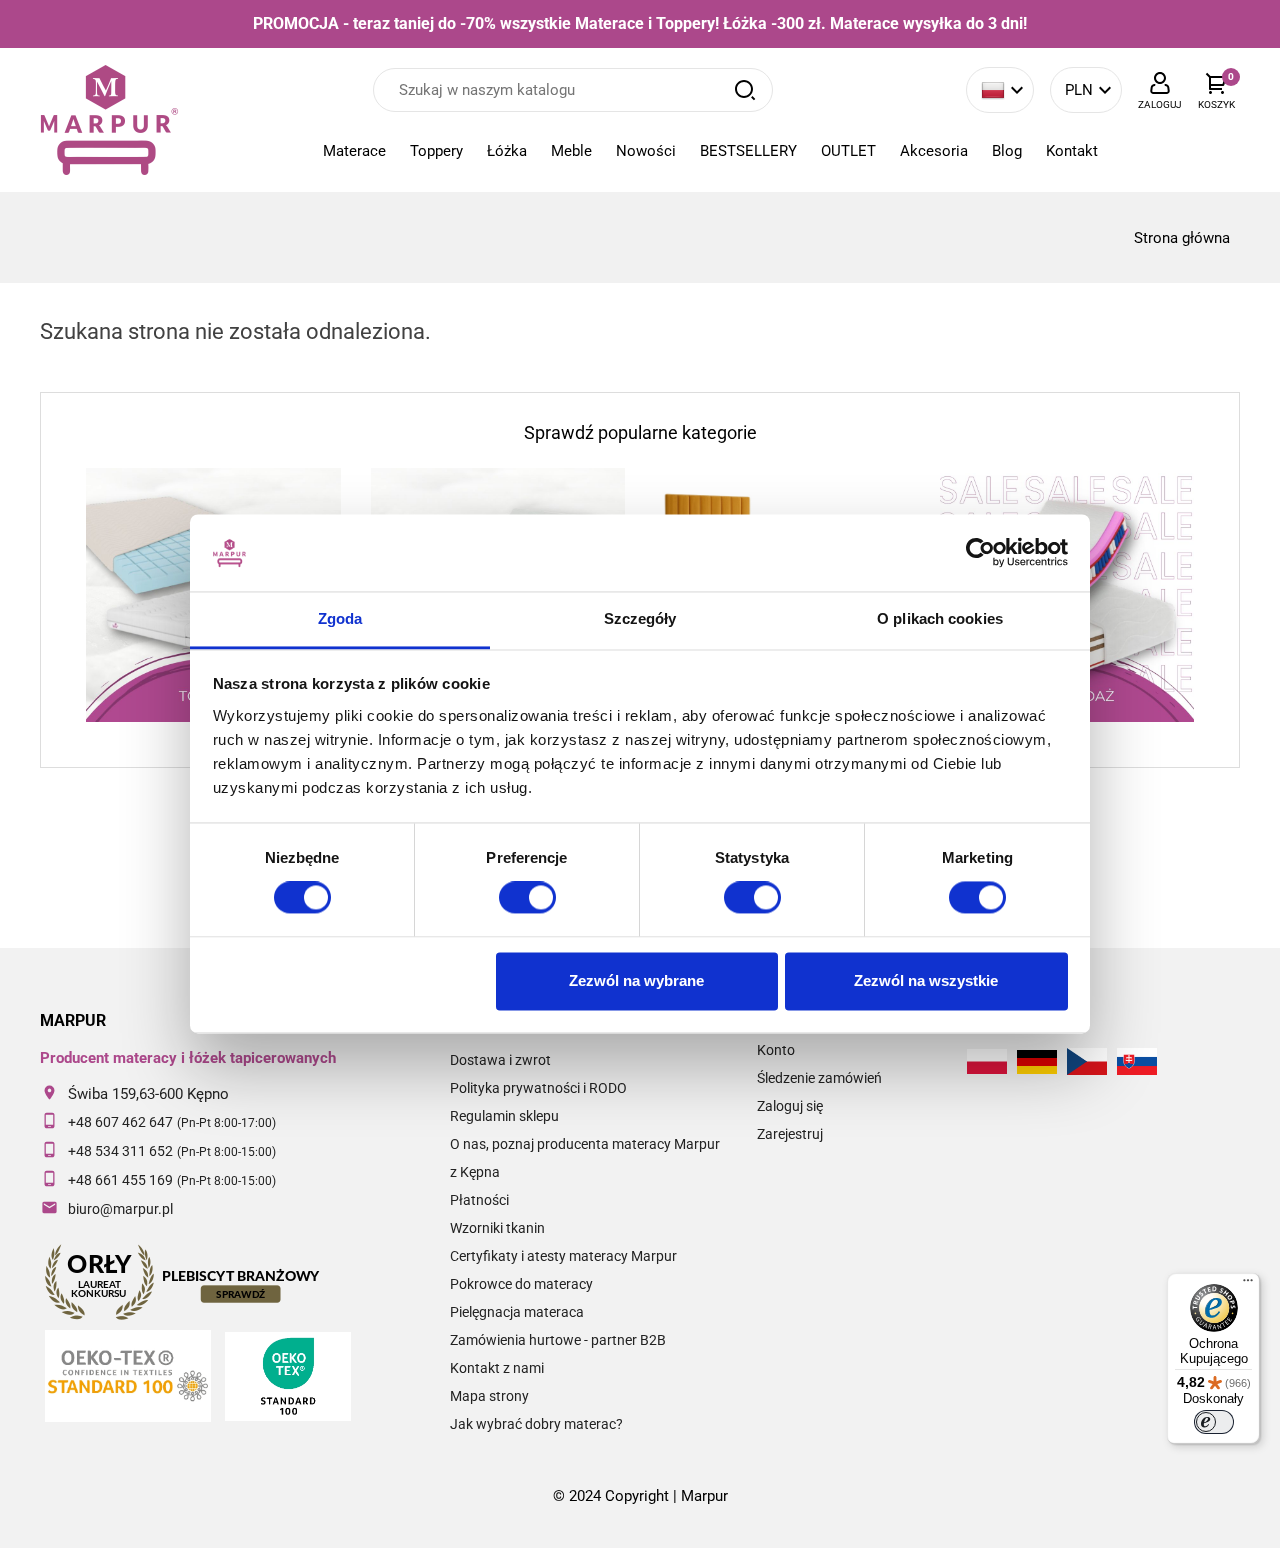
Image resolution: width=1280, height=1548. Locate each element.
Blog (1007, 151)
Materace (354, 151)
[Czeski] (1087, 1061)
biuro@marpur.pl (120, 1209)
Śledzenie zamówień (819, 1078)
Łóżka (507, 151)
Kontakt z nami (497, 1368)
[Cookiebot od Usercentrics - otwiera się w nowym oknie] (980, 553)
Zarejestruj (790, 1134)
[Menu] (1248, 1285)
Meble (571, 151)
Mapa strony (489, 1396)
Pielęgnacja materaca (517, 1312)
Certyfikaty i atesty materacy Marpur (563, 1256)
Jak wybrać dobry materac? (536, 1424)
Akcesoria (934, 151)
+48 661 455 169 (120, 1180)
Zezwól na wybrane (636, 980)
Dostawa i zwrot (500, 1060)
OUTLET (848, 151)
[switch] (527, 898)
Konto (776, 1050)
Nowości (646, 151)
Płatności (479, 1200)
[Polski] (987, 1061)
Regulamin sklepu (504, 1116)
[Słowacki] (1137, 1061)
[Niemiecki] (1037, 1062)
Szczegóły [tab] (640, 618)
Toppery (436, 151)
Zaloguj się (790, 1106)
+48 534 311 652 (120, 1151)
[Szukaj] (745, 90)
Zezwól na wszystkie (926, 980)
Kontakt (1072, 151)
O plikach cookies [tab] (940, 618)
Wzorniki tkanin (497, 1228)
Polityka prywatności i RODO (538, 1088)
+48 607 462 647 (120, 1122)
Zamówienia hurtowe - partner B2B (558, 1340)
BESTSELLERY (748, 151)
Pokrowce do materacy (521, 1284)
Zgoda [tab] (340, 618)
